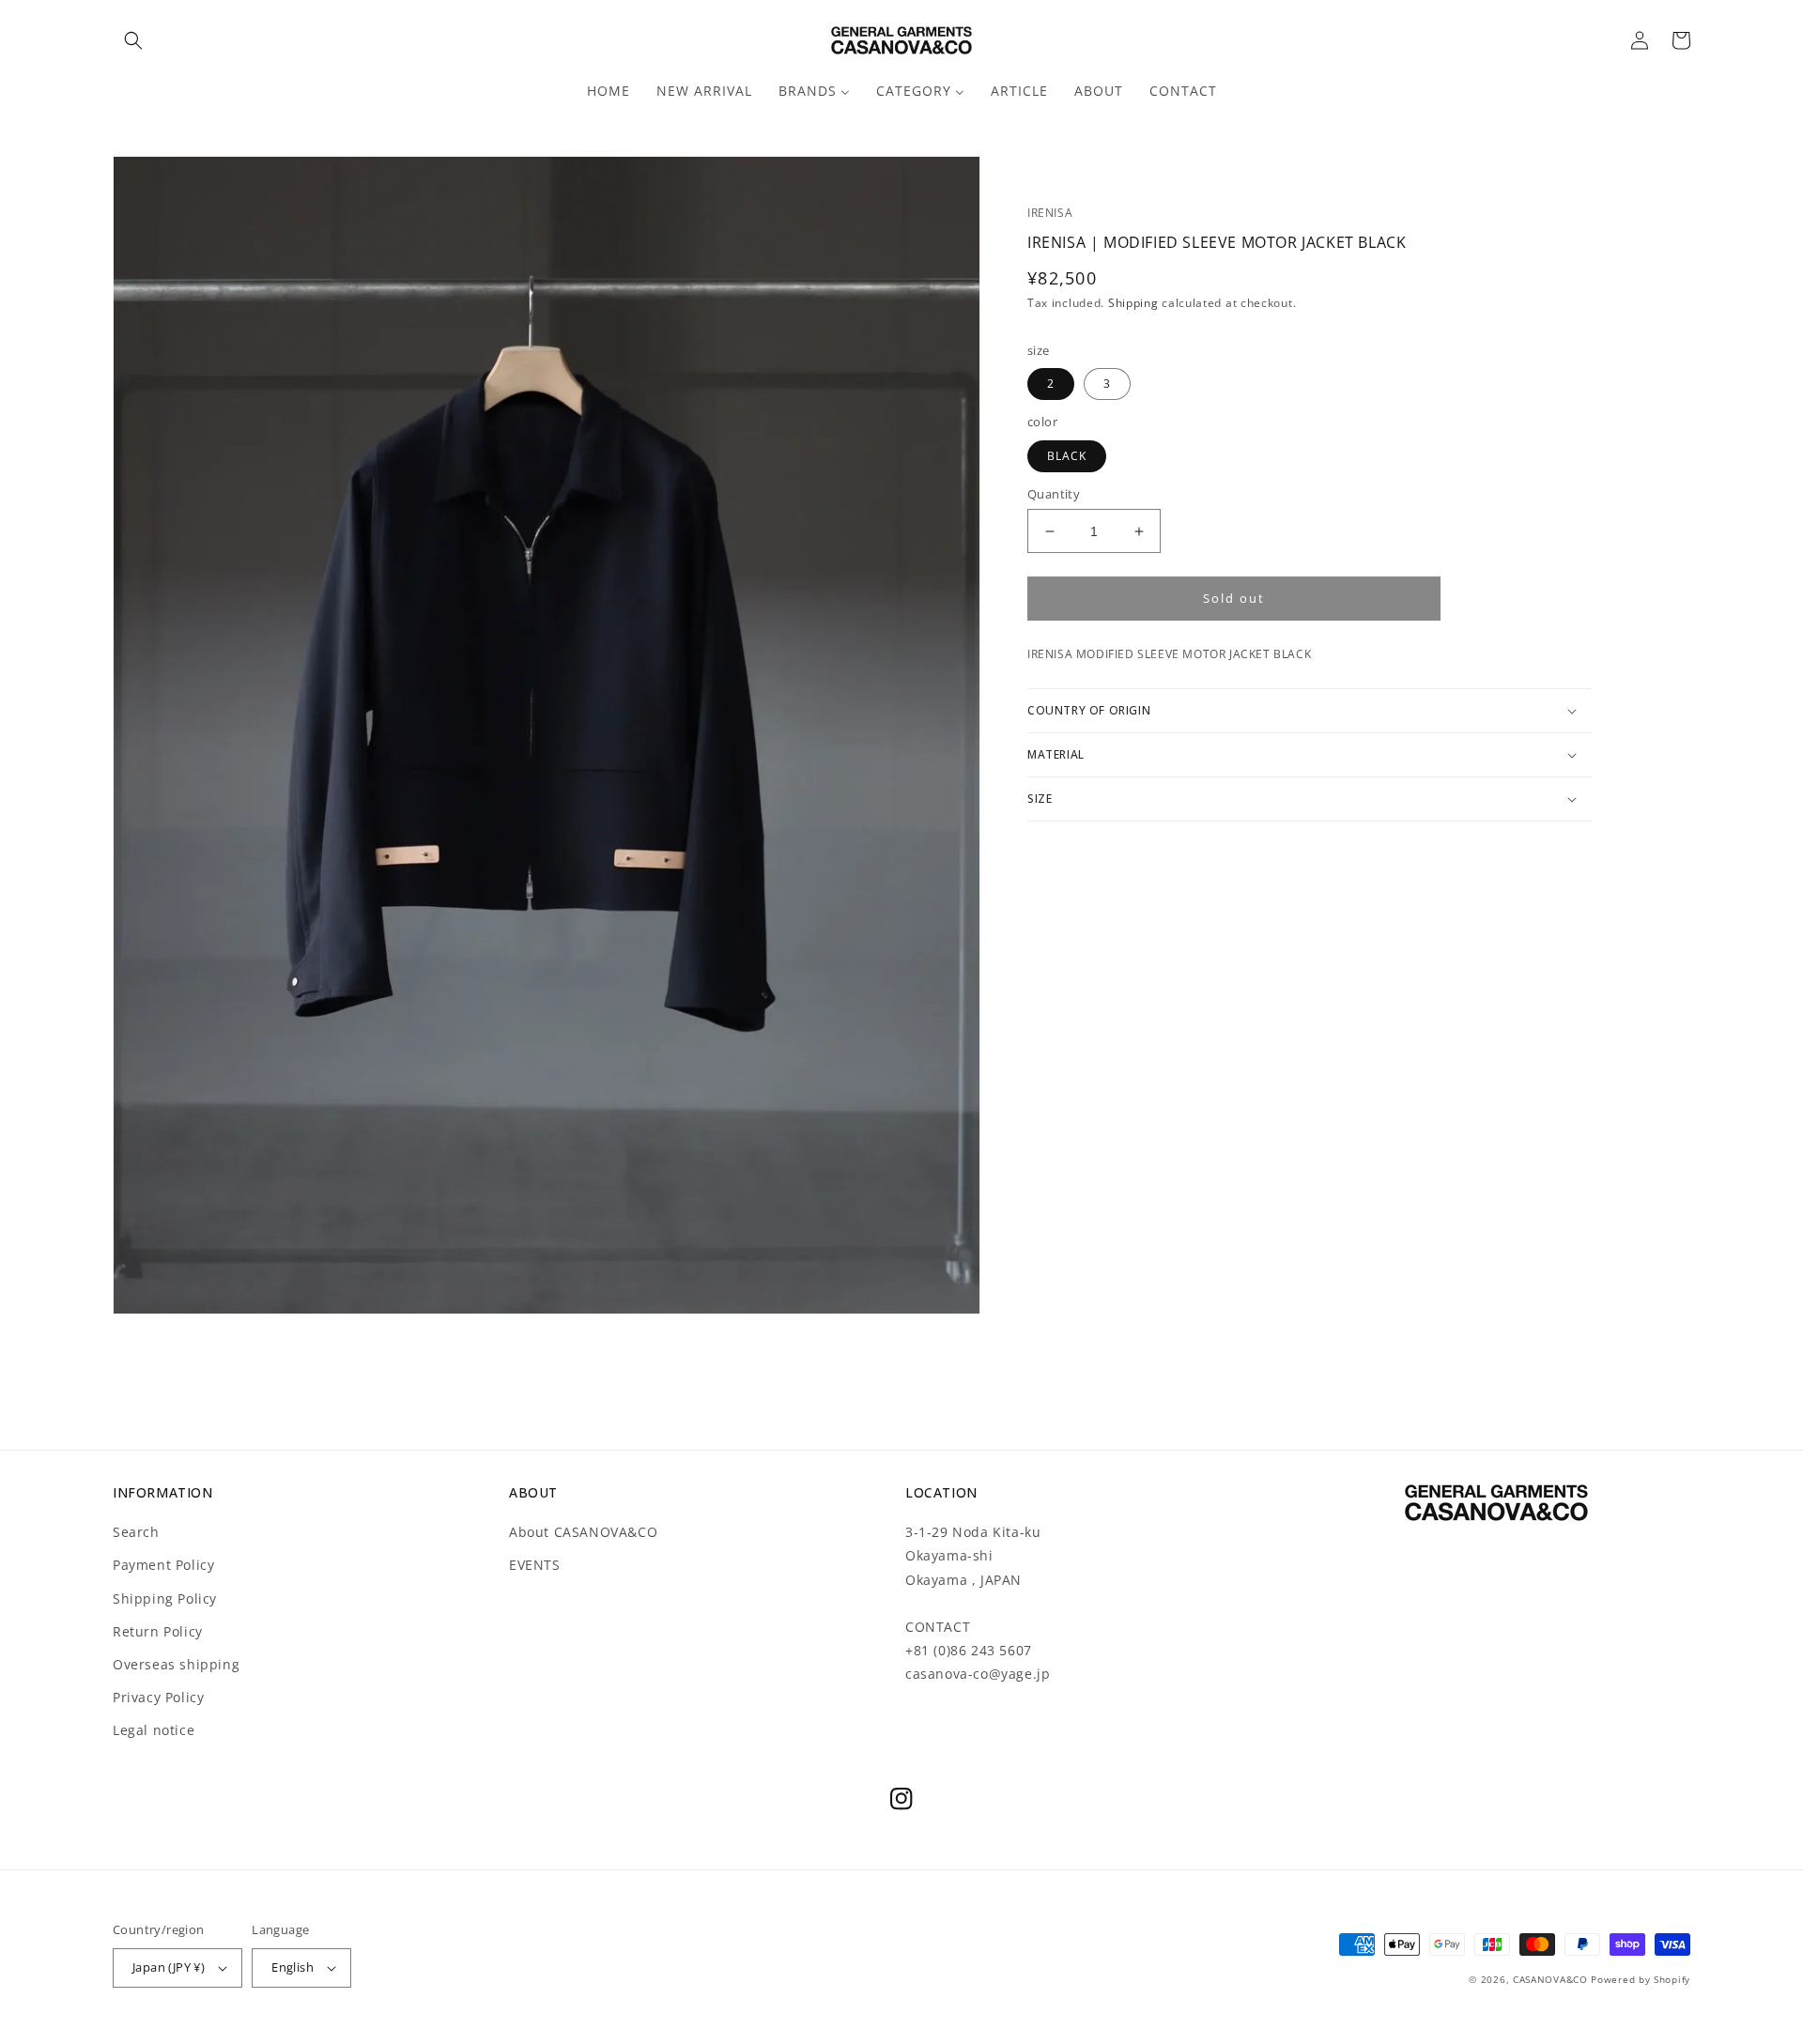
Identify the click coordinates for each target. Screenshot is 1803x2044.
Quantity (1054, 494)
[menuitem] (609, 91)
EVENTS (535, 1565)
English (293, 1967)
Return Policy (158, 1631)
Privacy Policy (158, 1697)
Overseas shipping (176, 1664)
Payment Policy (163, 1565)
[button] (133, 40)
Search (136, 1532)
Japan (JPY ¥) (169, 1967)
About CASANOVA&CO (583, 1532)
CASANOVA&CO (1550, 1979)
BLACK (1067, 456)
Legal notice (154, 1730)
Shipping (1133, 303)
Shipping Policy (165, 1598)
